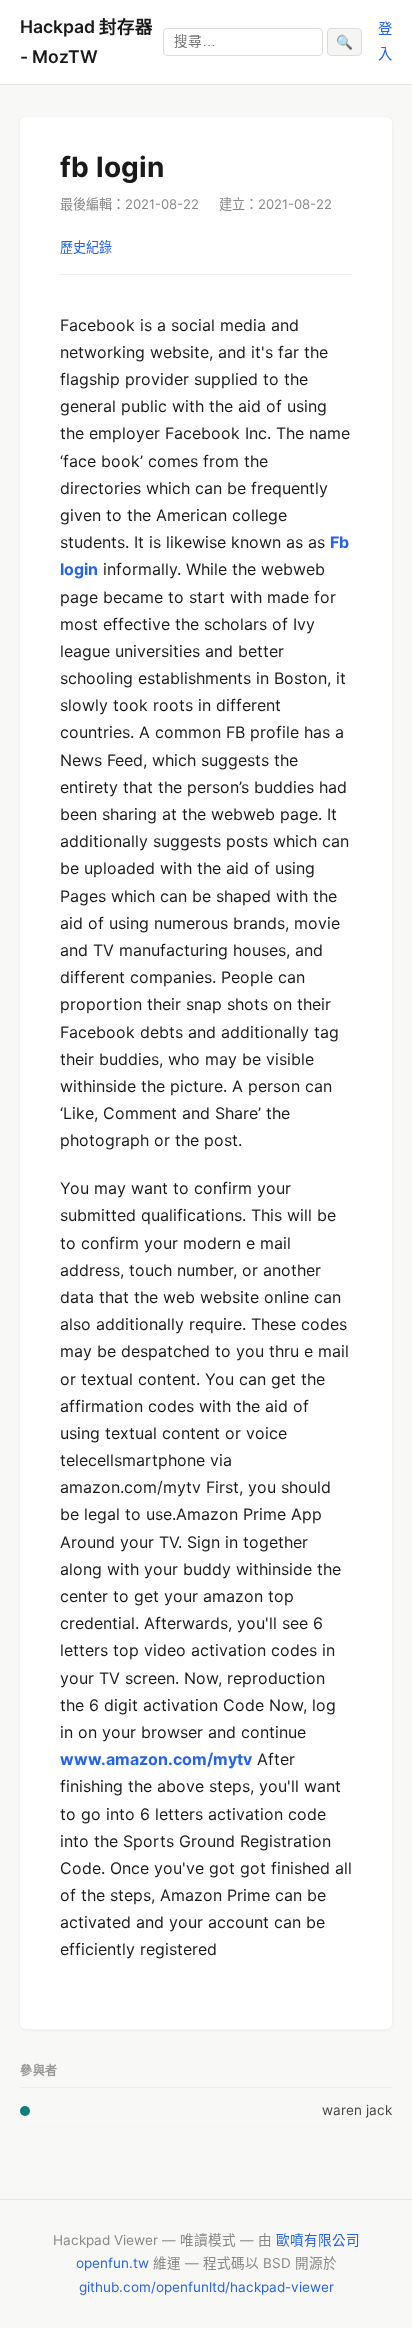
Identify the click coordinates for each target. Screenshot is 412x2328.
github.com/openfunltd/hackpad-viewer (206, 2287)
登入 (385, 40)
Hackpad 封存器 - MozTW (86, 41)
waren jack (357, 2110)
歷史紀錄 (86, 247)
